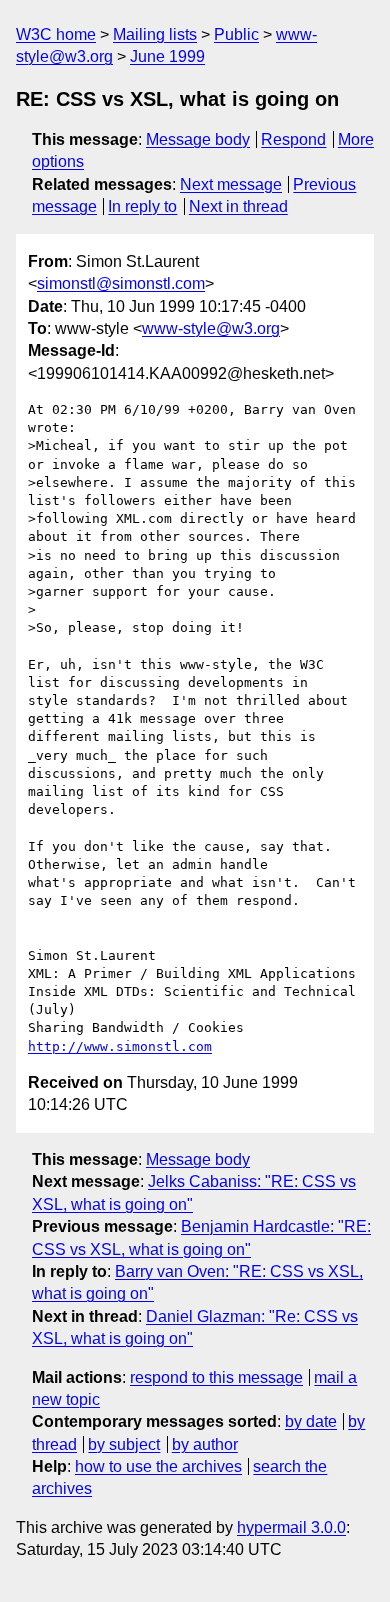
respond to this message (216, 1377)
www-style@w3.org (211, 328)
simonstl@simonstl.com (121, 283)
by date (311, 1421)
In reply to (142, 206)
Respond (293, 139)
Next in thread (238, 206)
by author (205, 1444)
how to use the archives (158, 1466)
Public (236, 34)
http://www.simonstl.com (120, 1046)
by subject (124, 1444)
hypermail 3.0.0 (291, 1527)
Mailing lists (155, 34)
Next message (231, 184)
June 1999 (167, 56)
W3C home (56, 34)
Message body (198, 139)
